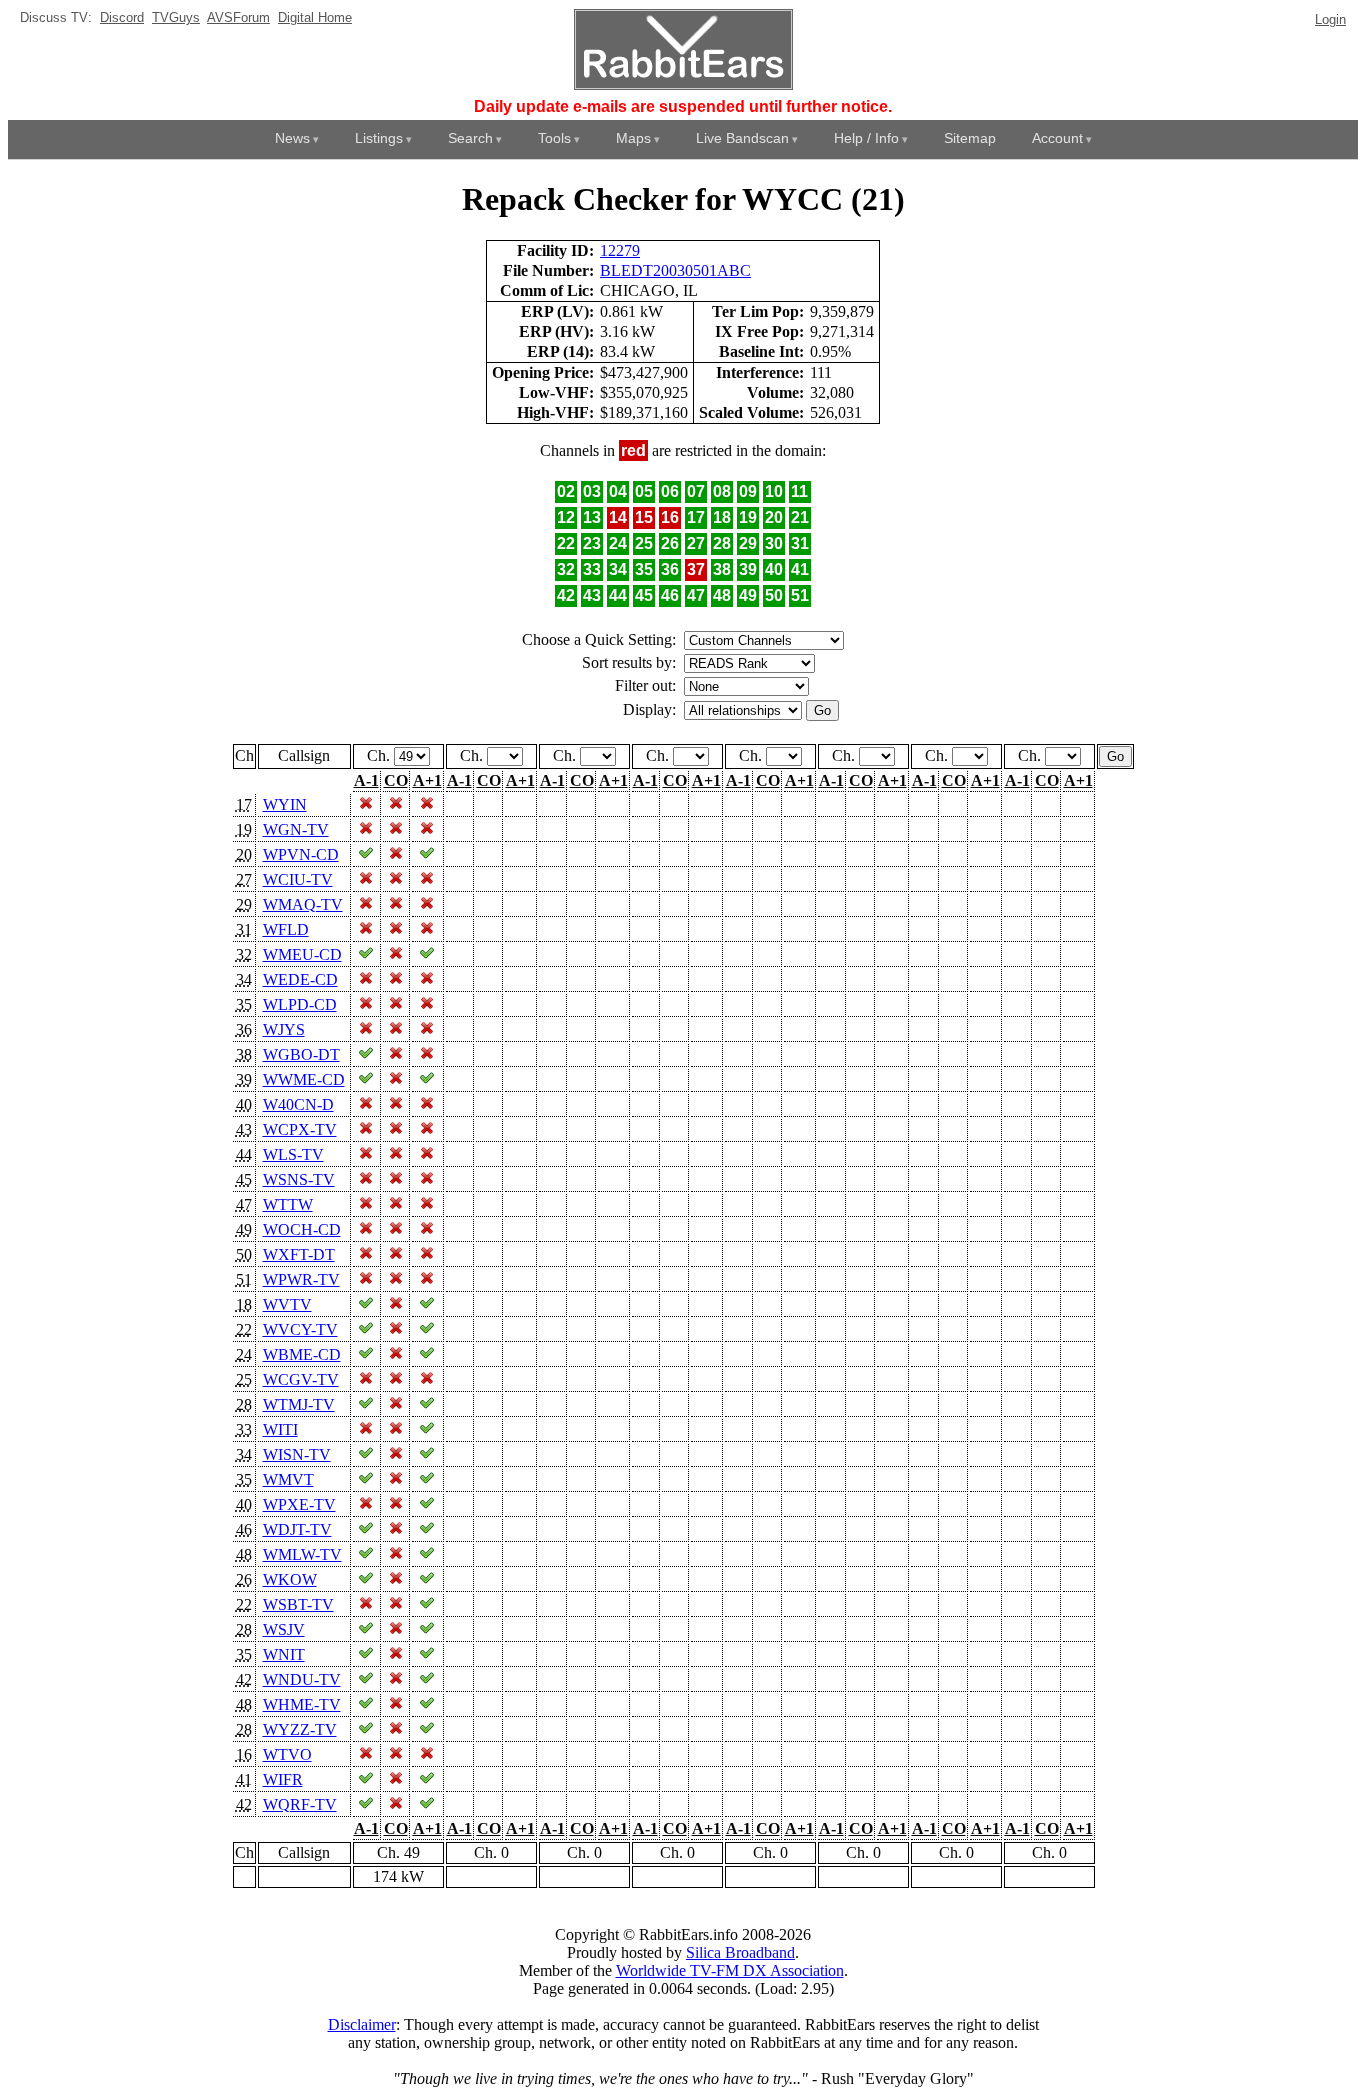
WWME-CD (304, 1079)
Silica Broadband (740, 1952)
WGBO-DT (301, 1054)
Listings (379, 138)
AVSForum (238, 17)
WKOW (290, 1579)
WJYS (284, 1029)
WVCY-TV (300, 1329)
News (292, 138)
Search (470, 138)
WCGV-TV (301, 1379)
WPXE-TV (299, 1504)
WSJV (284, 1629)
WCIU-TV (298, 879)
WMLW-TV (302, 1554)
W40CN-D (298, 1104)
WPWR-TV (301, 1279)
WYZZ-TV (300, 1729)
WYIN (285, 804)
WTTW (288, 1204)
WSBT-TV (298, 1604)
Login (1330, 19)
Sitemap (970, 138)
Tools (554, 138)
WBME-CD (302, 1354)
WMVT (288, 1479)
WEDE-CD (300, 979)
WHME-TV (302, 1704)
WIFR (283, 1779)
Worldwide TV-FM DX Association (730, 1970)
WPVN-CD (301, 854)
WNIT (284, 1654)
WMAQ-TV (303, 904)
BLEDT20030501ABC (675, 270)
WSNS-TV (299, 1179)
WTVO (287, 1754)
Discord (122, 17)
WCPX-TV (300, 1129)
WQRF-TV (300, 1804)
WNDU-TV (302, 1679)
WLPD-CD (300, 1004)
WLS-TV (293, 1154)
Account (1057, 138)
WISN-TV (297, 1454)
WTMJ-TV (299, 1404)
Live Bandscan (742, 138)
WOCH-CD (302, 1229)
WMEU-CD (302, 954)
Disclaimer (362, 2024)
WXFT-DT (299, 1254)
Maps (633, 138)
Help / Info (866, 138)
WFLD (286, 929)
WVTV (287, 1304)
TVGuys (176, 17)
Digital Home (315, 17)
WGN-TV (296, 829)
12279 (620, 250)
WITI (280, 1429)
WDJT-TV (297, 1529)
